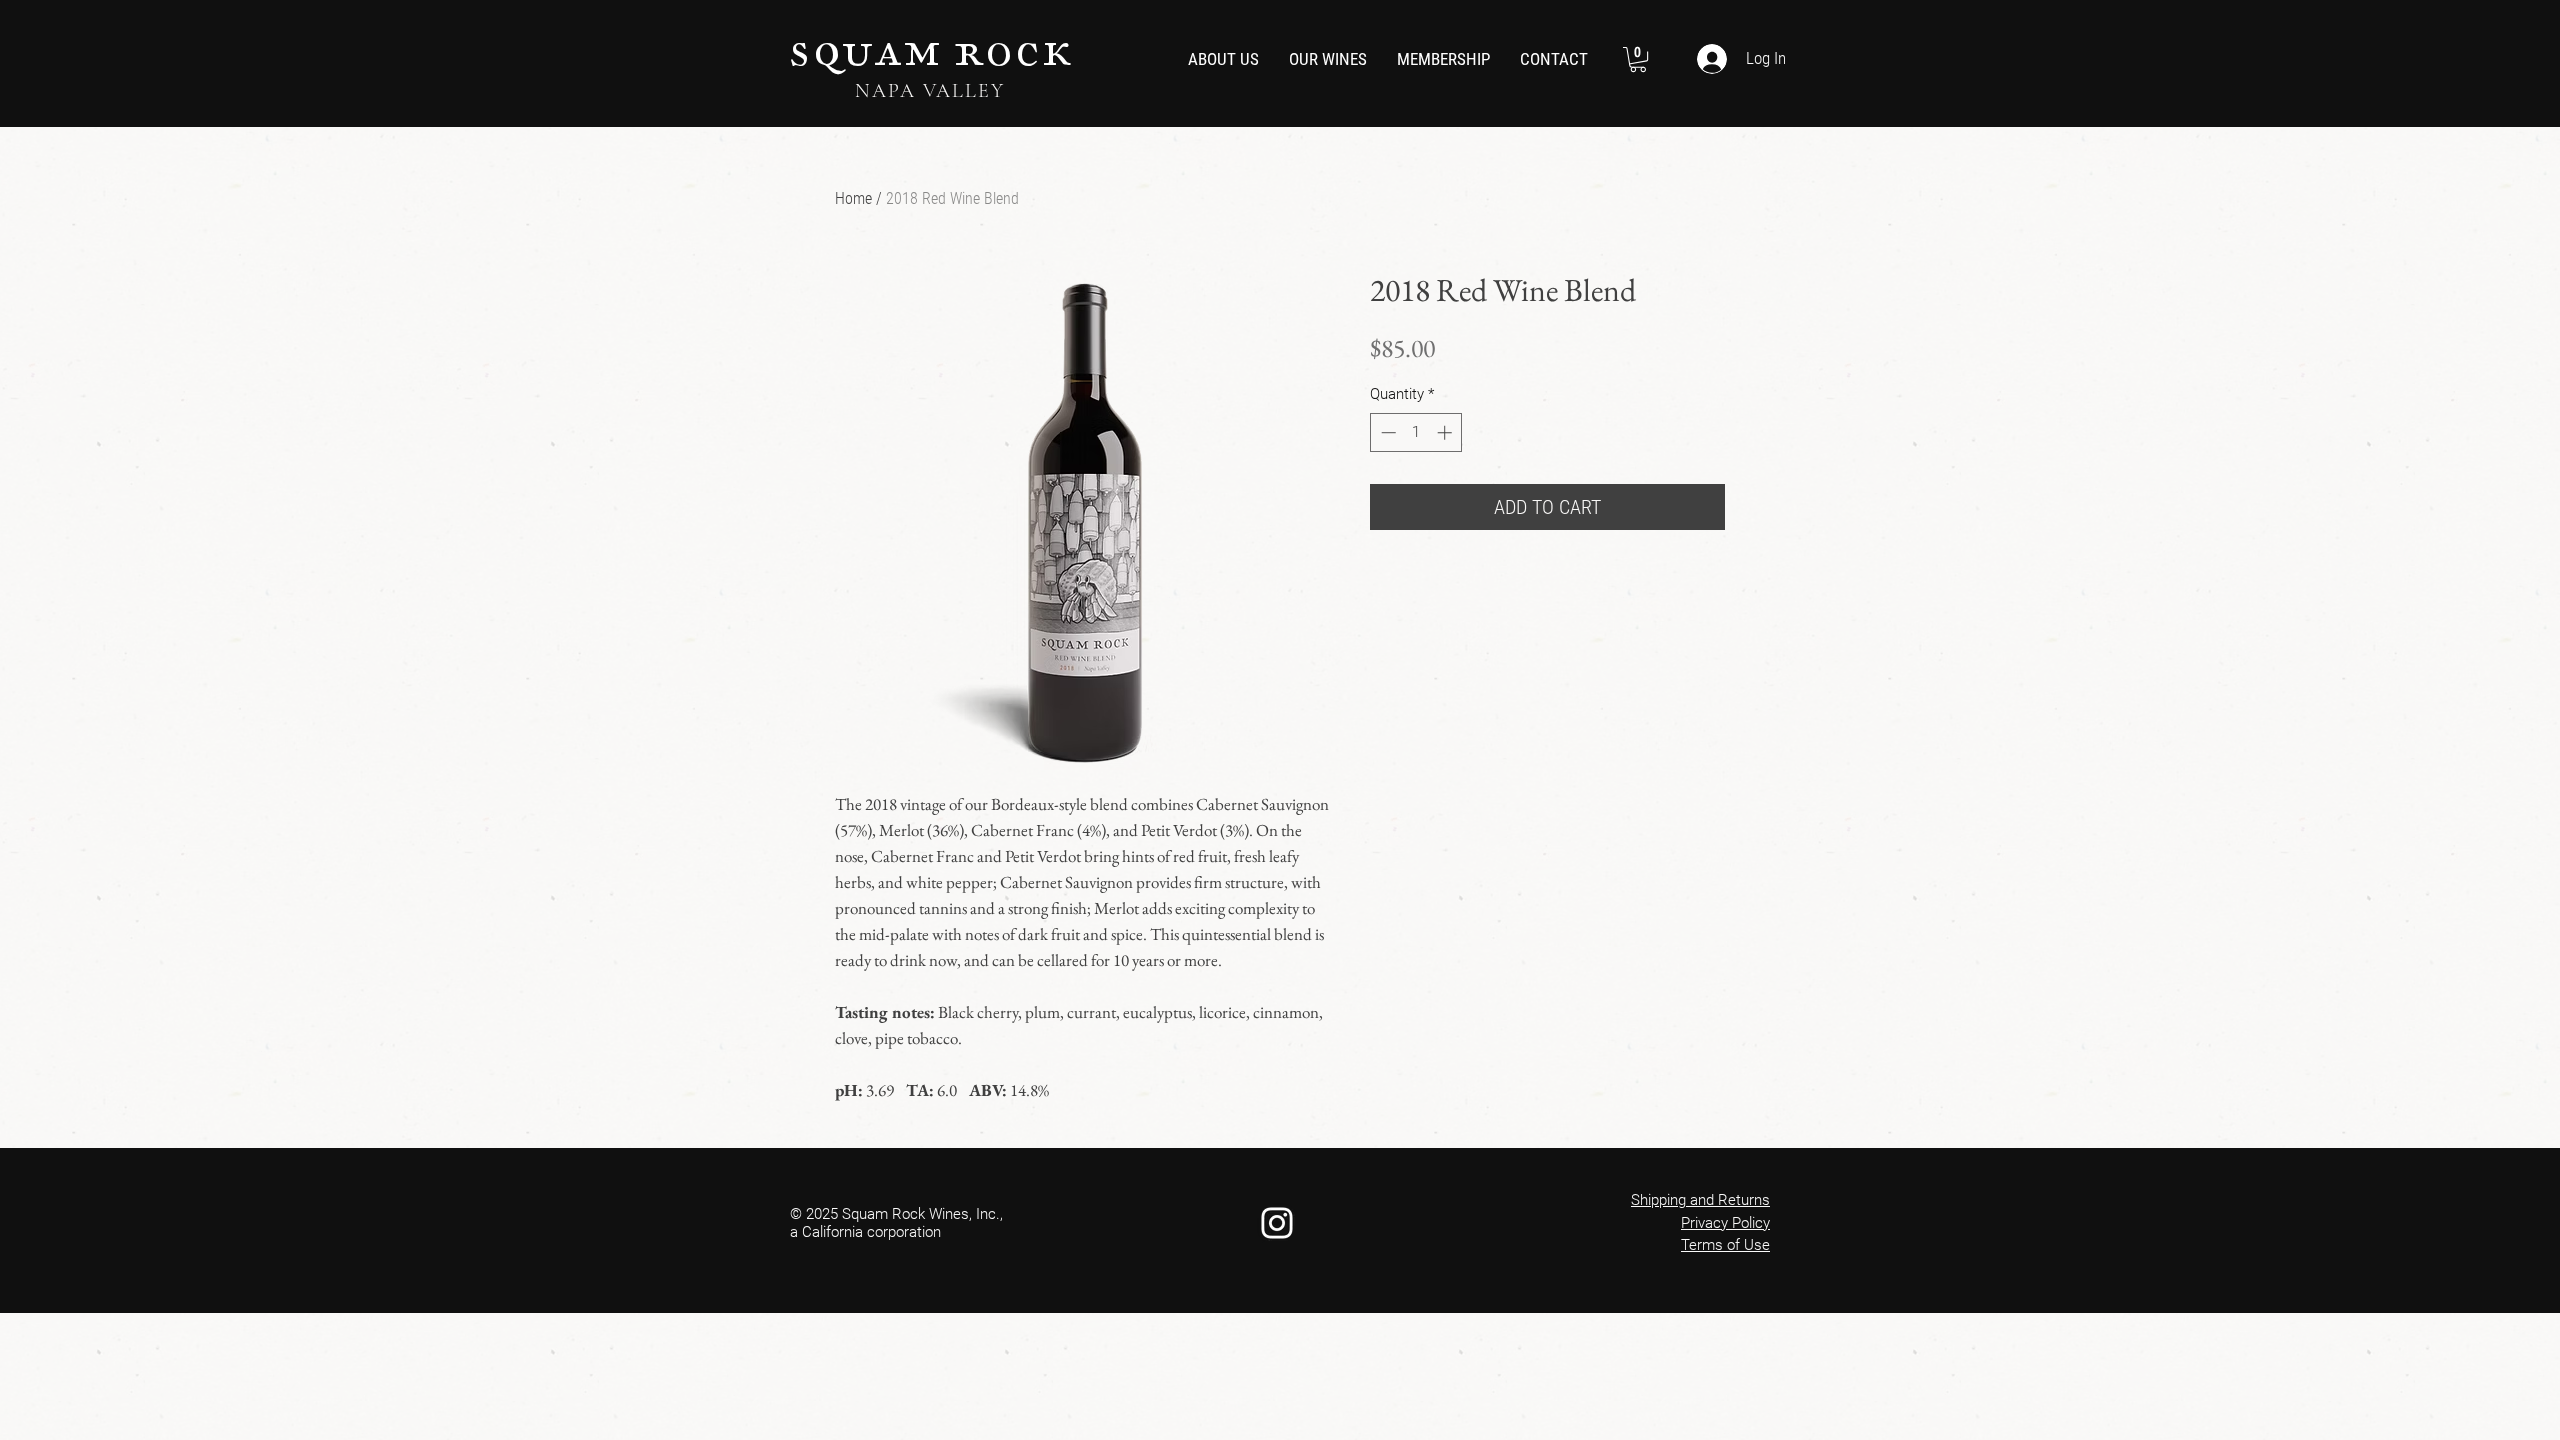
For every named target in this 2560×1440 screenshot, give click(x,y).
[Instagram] (1277, 1223)
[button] (1638, 59)
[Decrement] (1386, 432)
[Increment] (1446, 432)
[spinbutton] (1416, 432)
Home (853, 198)
